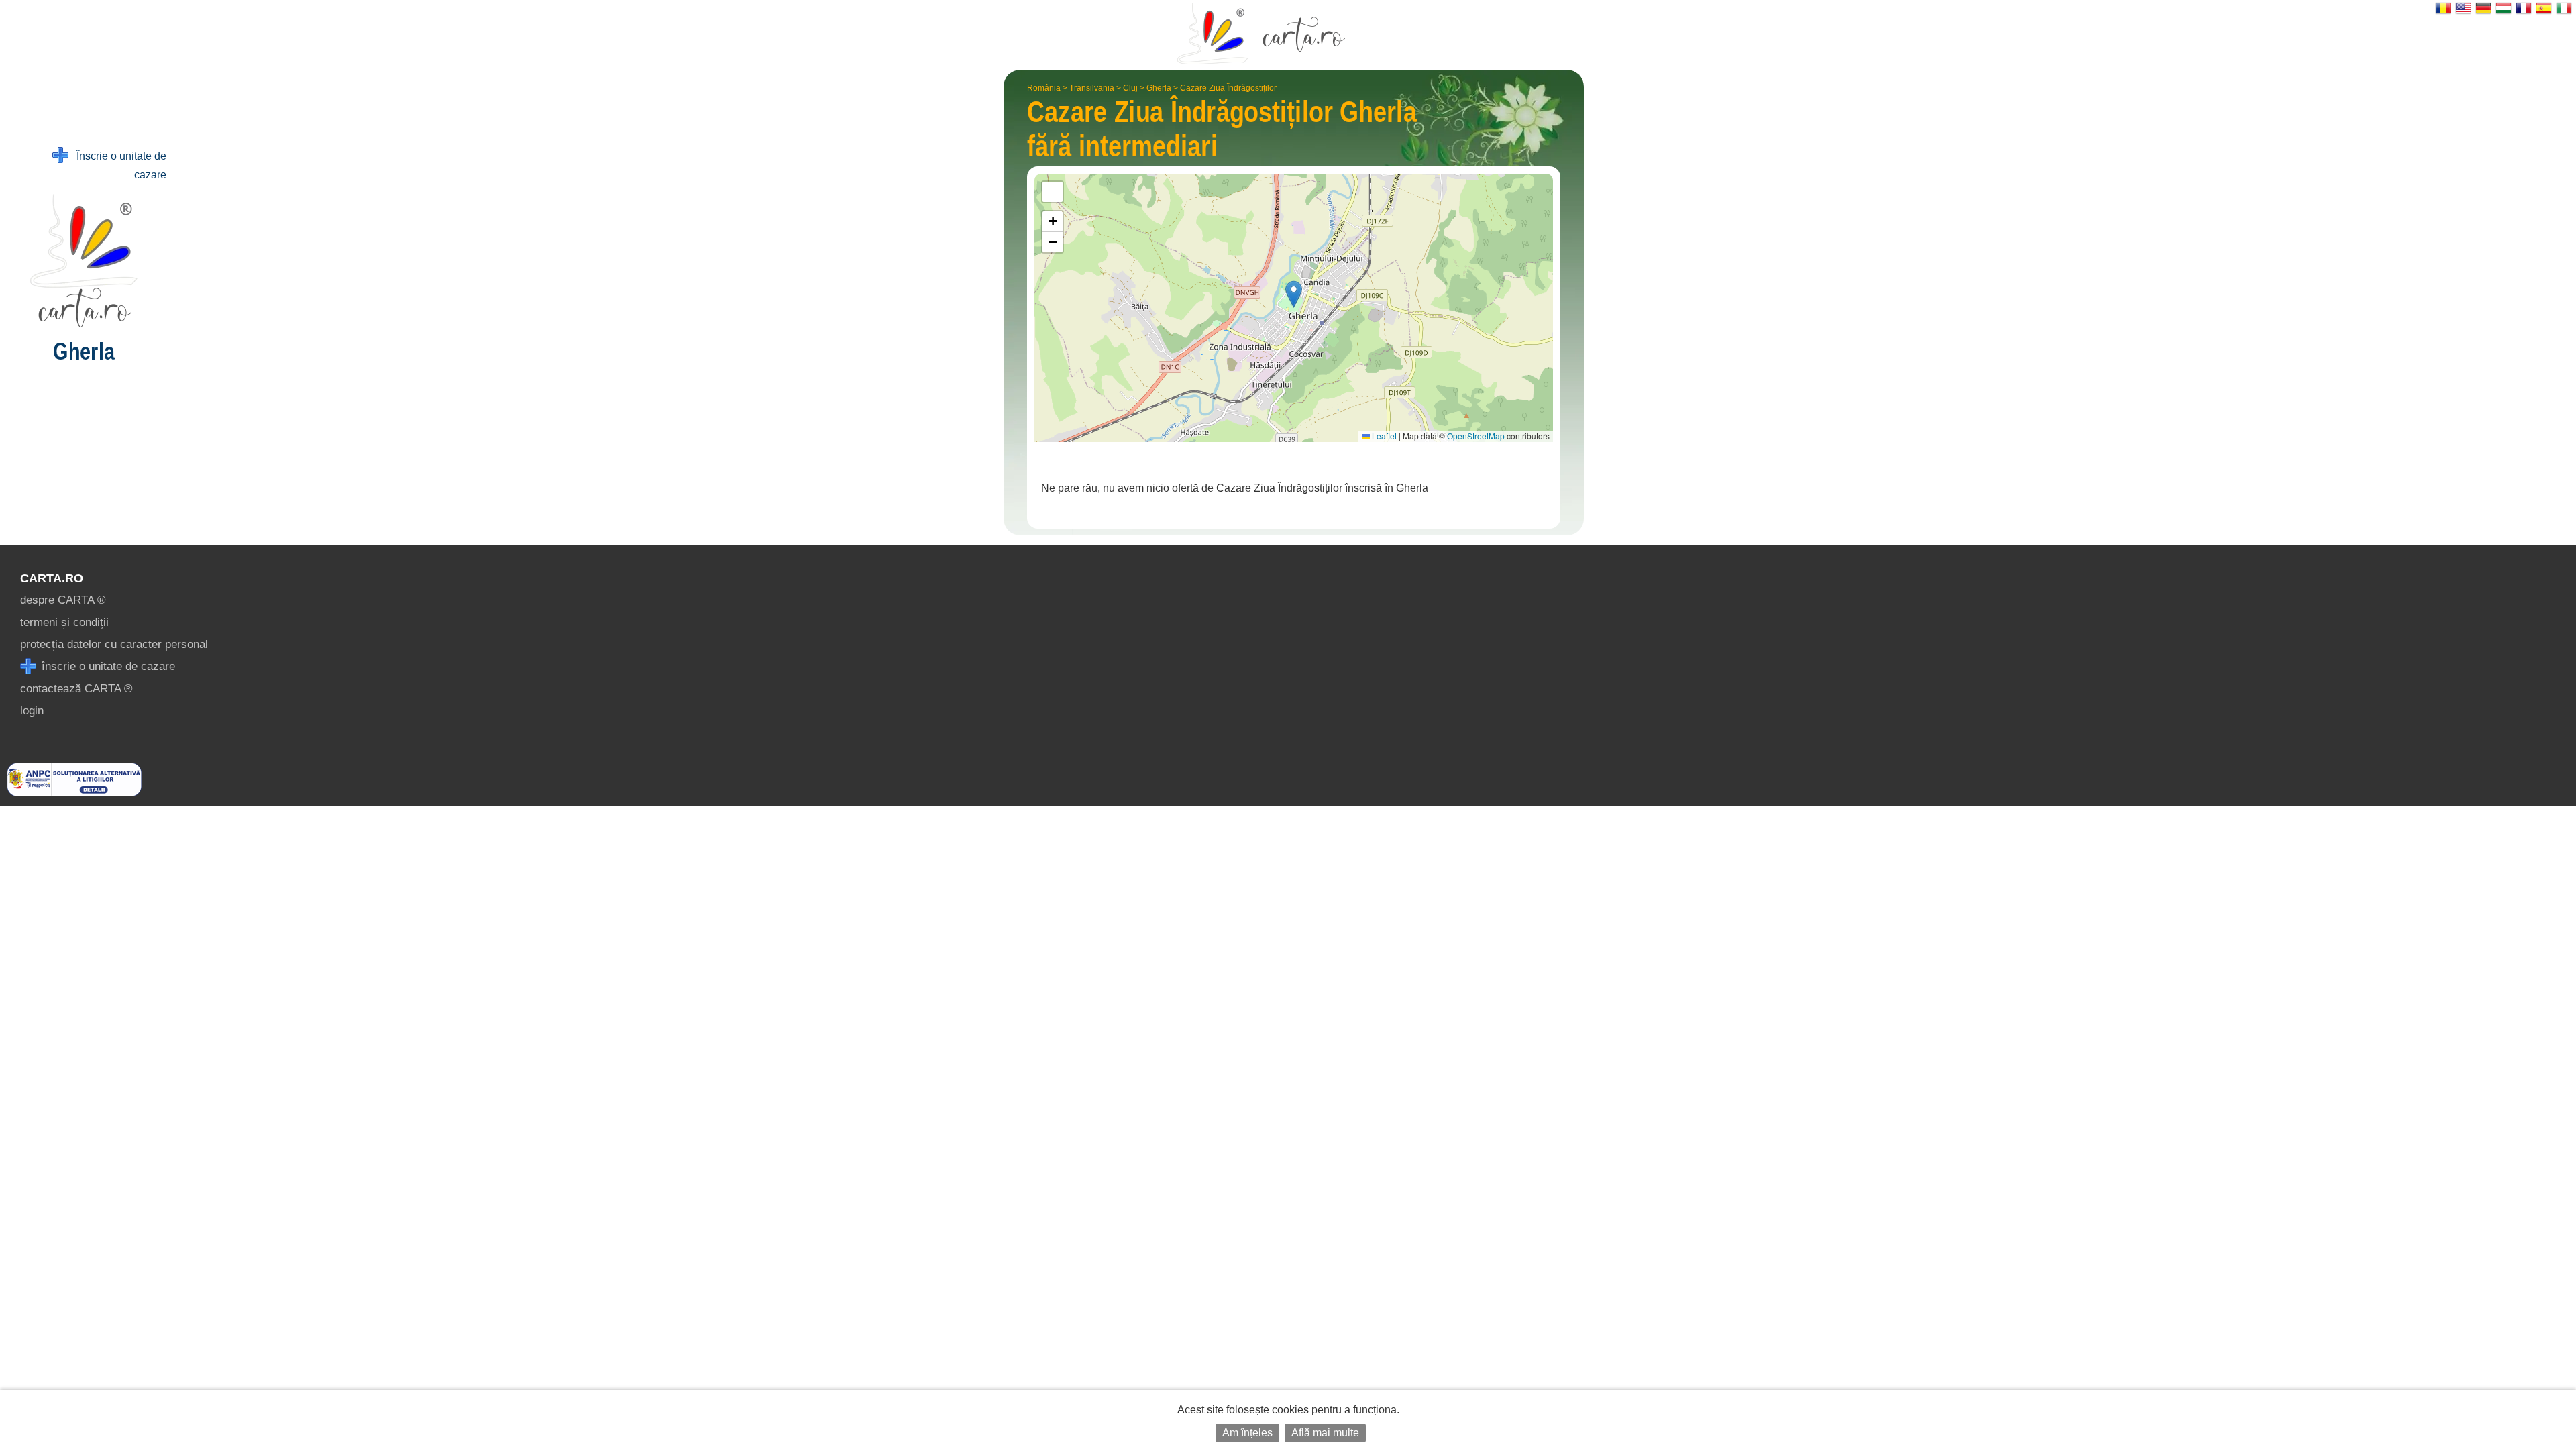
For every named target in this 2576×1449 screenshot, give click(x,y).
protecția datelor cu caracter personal (114, 644)
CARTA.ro (52, 578)
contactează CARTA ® (76, 689)
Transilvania (1092, 88)
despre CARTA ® (63, 600)
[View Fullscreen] (1053, 192)
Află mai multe (1325, 1433)
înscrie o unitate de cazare (107, 666)
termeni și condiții (64, 622)
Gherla (1159, 88)
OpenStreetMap (1476, 436)
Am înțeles (1247, 1433)
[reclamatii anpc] (74, 793)
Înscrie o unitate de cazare (117, 165)
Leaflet (1383, 436)
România (1044, 88)
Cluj (1130, 88)
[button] (1294, 294)
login (32, 711)
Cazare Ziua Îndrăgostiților (1228, 88)
